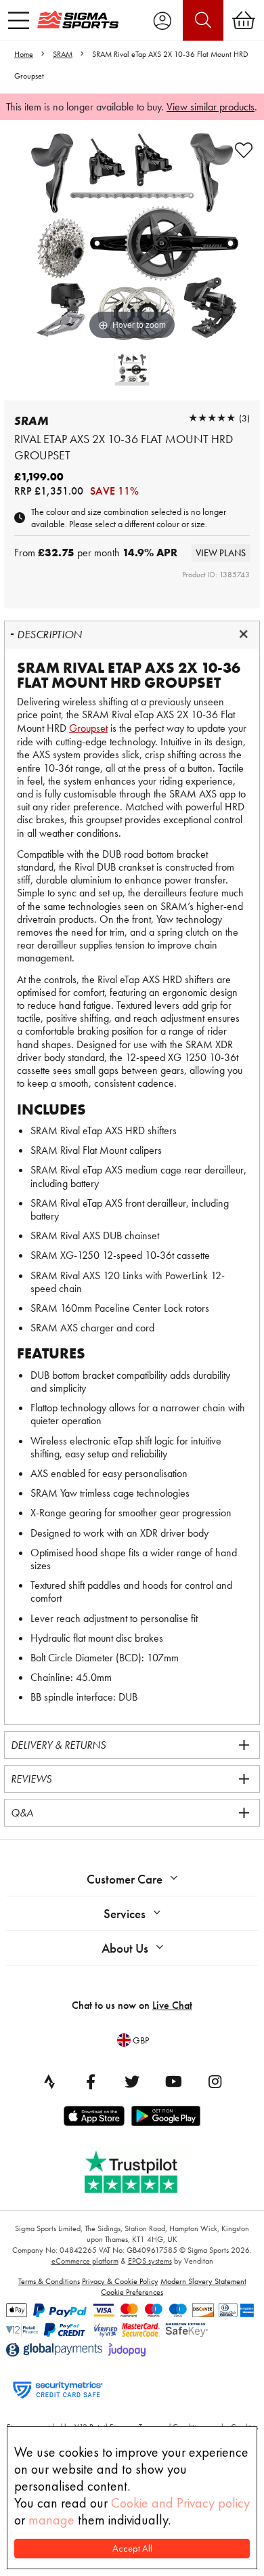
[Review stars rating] (212, 418)
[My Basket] (244, 20)
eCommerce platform (85, 2261)
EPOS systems (150, 2261)
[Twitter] (132, 2081)
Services (125, 1914)
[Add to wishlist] (244, 150)
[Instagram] (215, 2081)
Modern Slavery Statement (203, 2281)
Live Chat (172, 2005)
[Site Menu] (19, 20)
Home (24, 54)
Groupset (88, 728)
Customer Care (125, 1879)
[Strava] (49, 2081)
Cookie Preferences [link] (132, 2292)
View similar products (211, 107)
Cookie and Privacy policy (180, 2503)
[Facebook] (91, 2081)
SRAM (63, 54)
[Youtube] (173, 2081)
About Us (125, 1948)
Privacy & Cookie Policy (120, 2281)
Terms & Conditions (49, 2281)
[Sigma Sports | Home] (78, 20)
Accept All (132, 2549)
